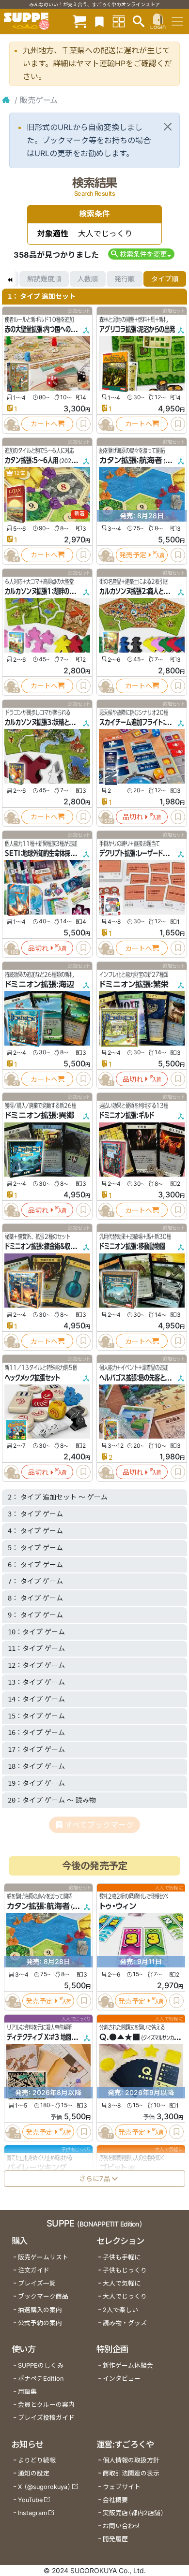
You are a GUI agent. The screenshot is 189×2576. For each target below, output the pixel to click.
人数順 (88, 279)
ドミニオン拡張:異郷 (39, 1115)
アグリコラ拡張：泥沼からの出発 (137, 329)
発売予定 (133, 555)
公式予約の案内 (40, 2323)
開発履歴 (115, 2539)
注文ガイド (34, 2270)
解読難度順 (44, 279)
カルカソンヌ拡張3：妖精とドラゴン (47, 722)
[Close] (168, 127)
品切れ (133, 817)
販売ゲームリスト (43, 2257)
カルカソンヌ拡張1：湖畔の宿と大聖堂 (50, 591)
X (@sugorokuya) (44, 2487)
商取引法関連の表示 (131, 2473)
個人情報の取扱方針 (131, 2460)
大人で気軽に (122, 2283)
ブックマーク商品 (43, 2296)
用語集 (27, 2392)
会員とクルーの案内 (46, 2405)
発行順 (125, 279)
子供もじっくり (125, 2270)
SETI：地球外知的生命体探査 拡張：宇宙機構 (58, 853)
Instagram (32, 2513)
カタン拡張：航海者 (131, 460)
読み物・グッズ (125, 2323)
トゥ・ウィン (118, 1907)
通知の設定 (34, 2473)
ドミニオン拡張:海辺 (39, 984)
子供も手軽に (122, 2257)
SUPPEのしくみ (41, 2365)
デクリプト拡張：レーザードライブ (139, 853)
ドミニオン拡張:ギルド (127, 1115)
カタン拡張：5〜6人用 (31, 460)
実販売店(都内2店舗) (133, 2513)
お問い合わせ (122, 2526)
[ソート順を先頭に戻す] (10, 279)
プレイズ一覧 (37, 2283)
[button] (141, 254)
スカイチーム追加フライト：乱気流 (140, 722)
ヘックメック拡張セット (32, 1378)
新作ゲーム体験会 (128, 2365)
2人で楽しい (120, 2310)
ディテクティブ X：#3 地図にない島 (50, 2037)
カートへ (44, 424)
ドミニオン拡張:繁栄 (134, 984)
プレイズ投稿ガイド (46, 2418)
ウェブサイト (122, 2487)
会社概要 (115, 2500)
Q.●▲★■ (120, 2037)
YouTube (30, 2500)
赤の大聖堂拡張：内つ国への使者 (43, 329)
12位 (19, 473)
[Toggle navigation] (177, 21)
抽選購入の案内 (40, 2310)
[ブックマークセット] (99, 21)
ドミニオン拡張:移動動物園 (132, 1246)
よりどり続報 (37, 2460)
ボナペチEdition (41, 2379)
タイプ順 (165, 279)
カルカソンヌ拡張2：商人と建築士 (139, 591)
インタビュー (122, 2379)
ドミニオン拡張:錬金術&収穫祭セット (50, 1246)
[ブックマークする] (83, 424)
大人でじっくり (125, 2296)
